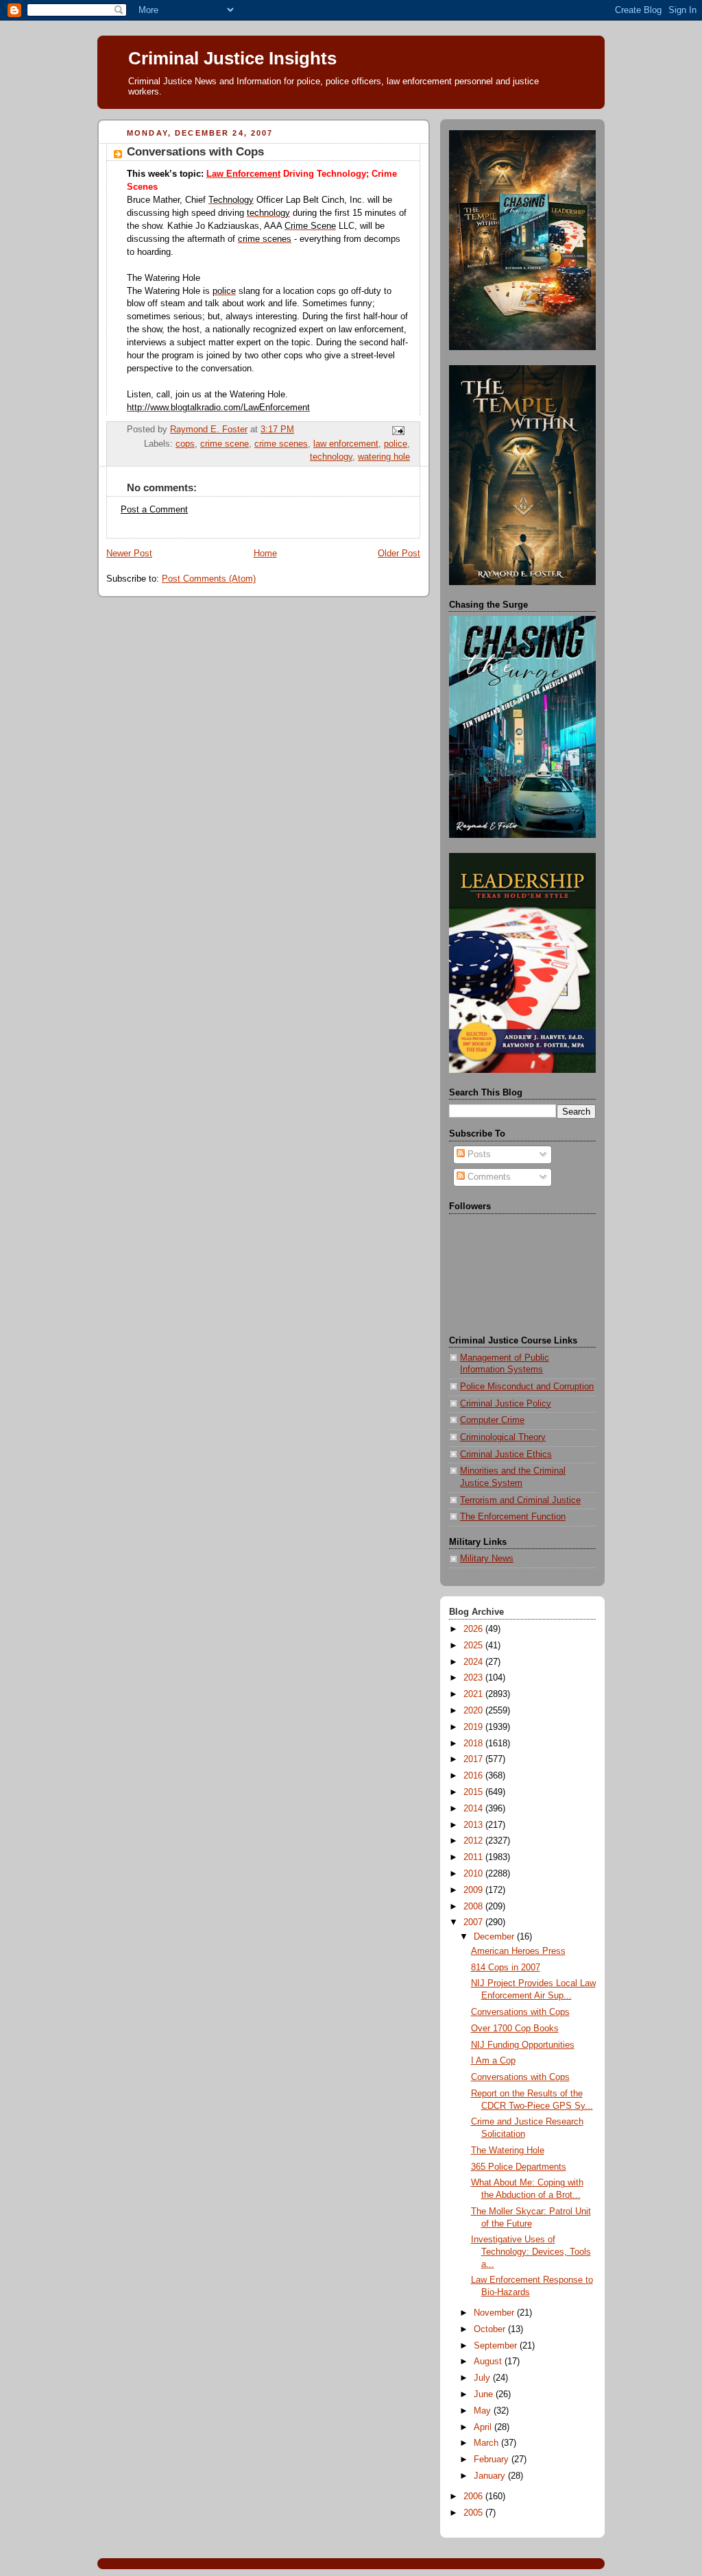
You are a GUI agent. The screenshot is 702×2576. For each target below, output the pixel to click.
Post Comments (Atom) (209, 579)
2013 (474, 1825)
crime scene (225, 444)
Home (265, 554)
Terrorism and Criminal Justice (520, 1500)
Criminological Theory (503, 1437)
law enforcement (346, 444)
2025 (474, 1646)
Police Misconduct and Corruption (527, 1387)
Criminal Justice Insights (232, 58)
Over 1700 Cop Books (515, 2029)
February (493, 2460)
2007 (474, 1922)
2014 (474, 1809)
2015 (474, 1792)
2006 (474, 2497)
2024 (474, 1662)
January (491, 2476)
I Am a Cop (493, 2061)
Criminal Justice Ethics (506, 1454)
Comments (488, 1177)
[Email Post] (398, 430)
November (495, 2313)
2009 (474, 1890)
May (484, 2411)
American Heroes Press (518, 1951)
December (495, 1937)
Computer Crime (492, 1420)
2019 (474, 1727)
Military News (487, 1559)
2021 (474, 1694)
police (396, 444)
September (497, 2346)
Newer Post (129, 554)
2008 (474, 1907)
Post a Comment (154, 510)
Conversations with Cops (520, 2012)
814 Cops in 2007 (506, 1968)
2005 (474, 2513)
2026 (474, 1629)
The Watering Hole (508, 2151)
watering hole (384, 457)
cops (185, 444)
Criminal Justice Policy (506, 1404)
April (484, 2427)
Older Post (399, 554)
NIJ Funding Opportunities (523, 2045)
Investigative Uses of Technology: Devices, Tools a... (531, 2252)
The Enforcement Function (513, 1517)
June (485, 2394)
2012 (474, 1841)
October (491, 2329)
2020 (474, 1711)
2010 (474, 1874)
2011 (474, 1857)
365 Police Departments (519, 2167)
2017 (474, 1759)
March (487, 2443)
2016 (474, 1776)
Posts (478, 1154)
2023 (474, 1678)
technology (331, 457)
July (483, 2378)
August (489, 2362)
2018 (474, 1744)
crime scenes (281, 444)
